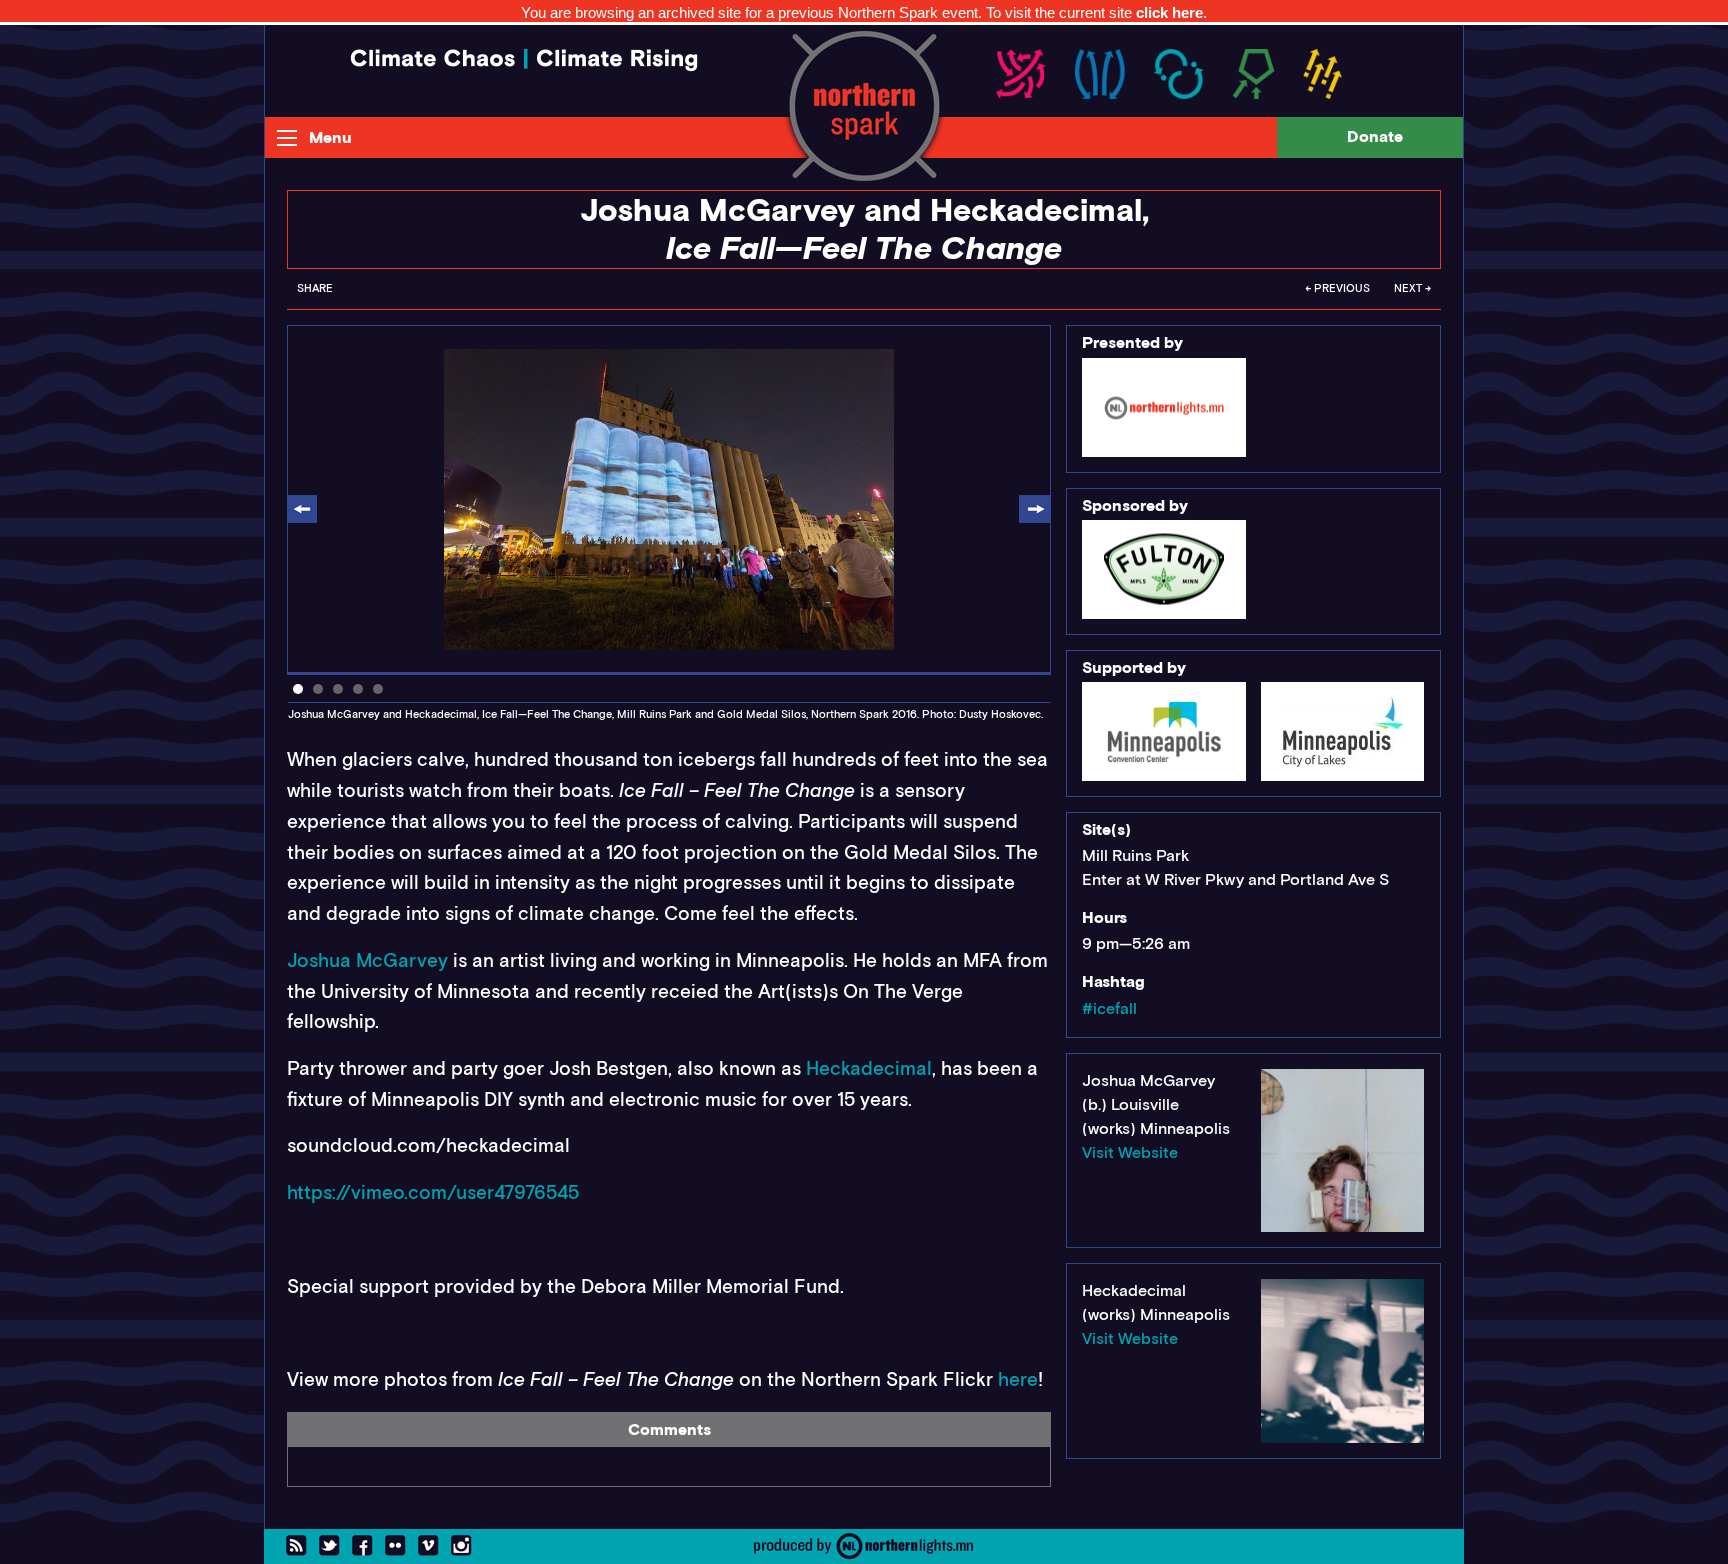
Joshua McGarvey (367, 960)
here (1018, 1379)
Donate (1375, 136)
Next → (1412, 288)
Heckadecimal (869, 1068)
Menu (330, 137)
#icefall (1109, 1008)
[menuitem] (315, 294)
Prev (302, 510)
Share (315, 288)
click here (1169, 12)
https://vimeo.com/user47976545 (433, 1192)
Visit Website (1130, 1152)
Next (1034, 510)
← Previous (1337, 288)
